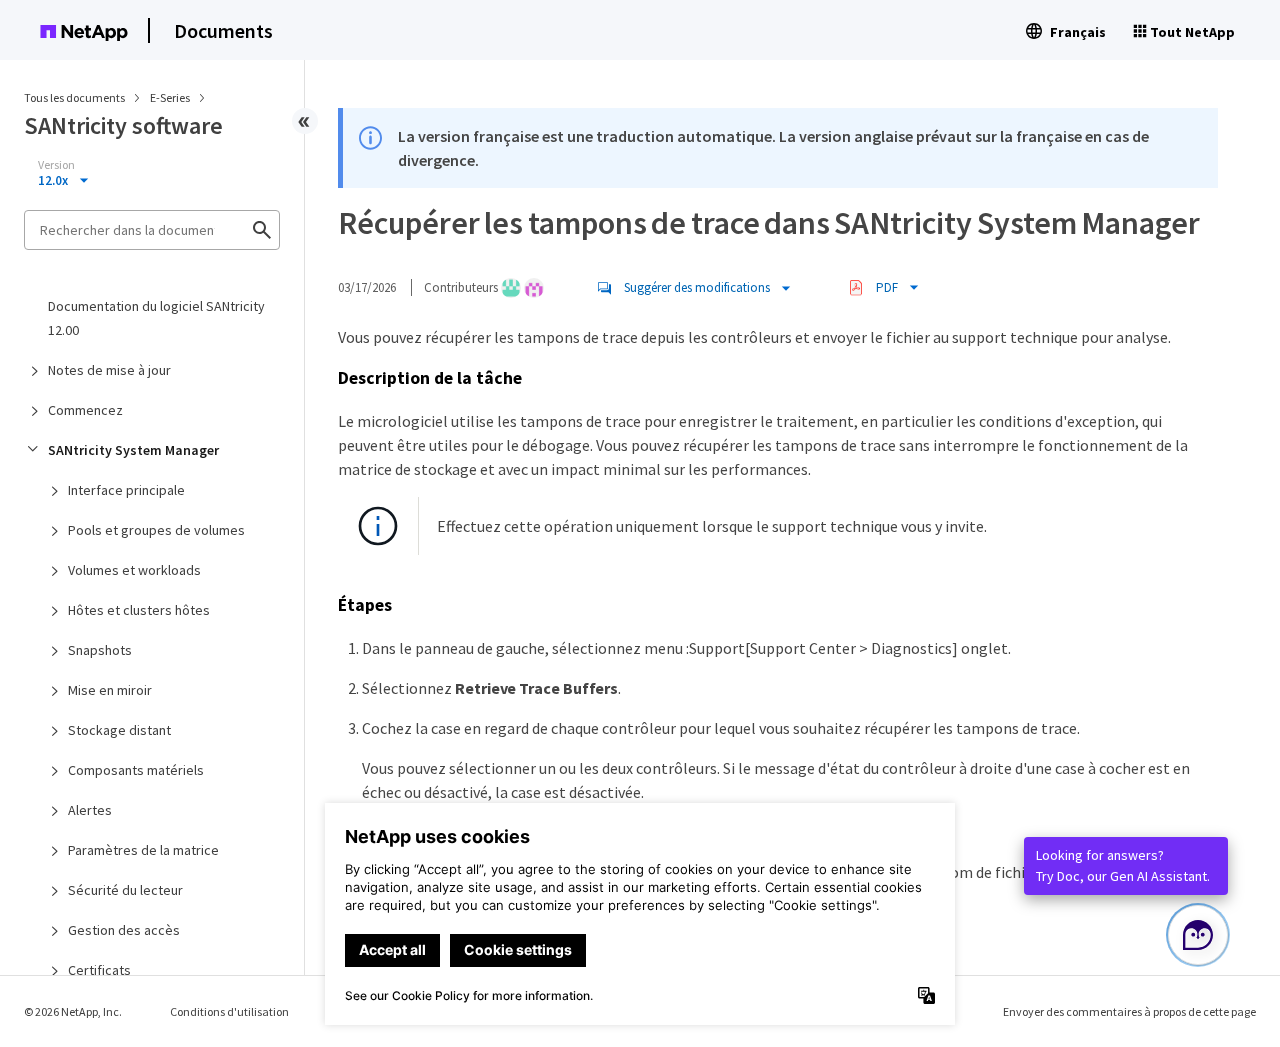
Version (56, 165)
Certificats (99, 970)
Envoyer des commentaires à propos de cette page (1129, 1011)
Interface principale (126, 490)
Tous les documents (74, 97)
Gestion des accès (124, 930)
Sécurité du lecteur (125, 890)
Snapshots (100, 650)
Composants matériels (136, 770)
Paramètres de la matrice (143, 850)
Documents (223, 30)
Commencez (85, 410)
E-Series (171, 97)
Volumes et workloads (134, 570)
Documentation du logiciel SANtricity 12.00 (156, 318)
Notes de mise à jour (109, 370)
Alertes (90, 810)
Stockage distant (119, 730)
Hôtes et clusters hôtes (139, 610)
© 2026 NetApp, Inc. (73, 1011)
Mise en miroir (110, 690)
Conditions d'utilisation (229, 1011)
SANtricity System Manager (133, 450)
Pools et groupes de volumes (156, 530)
